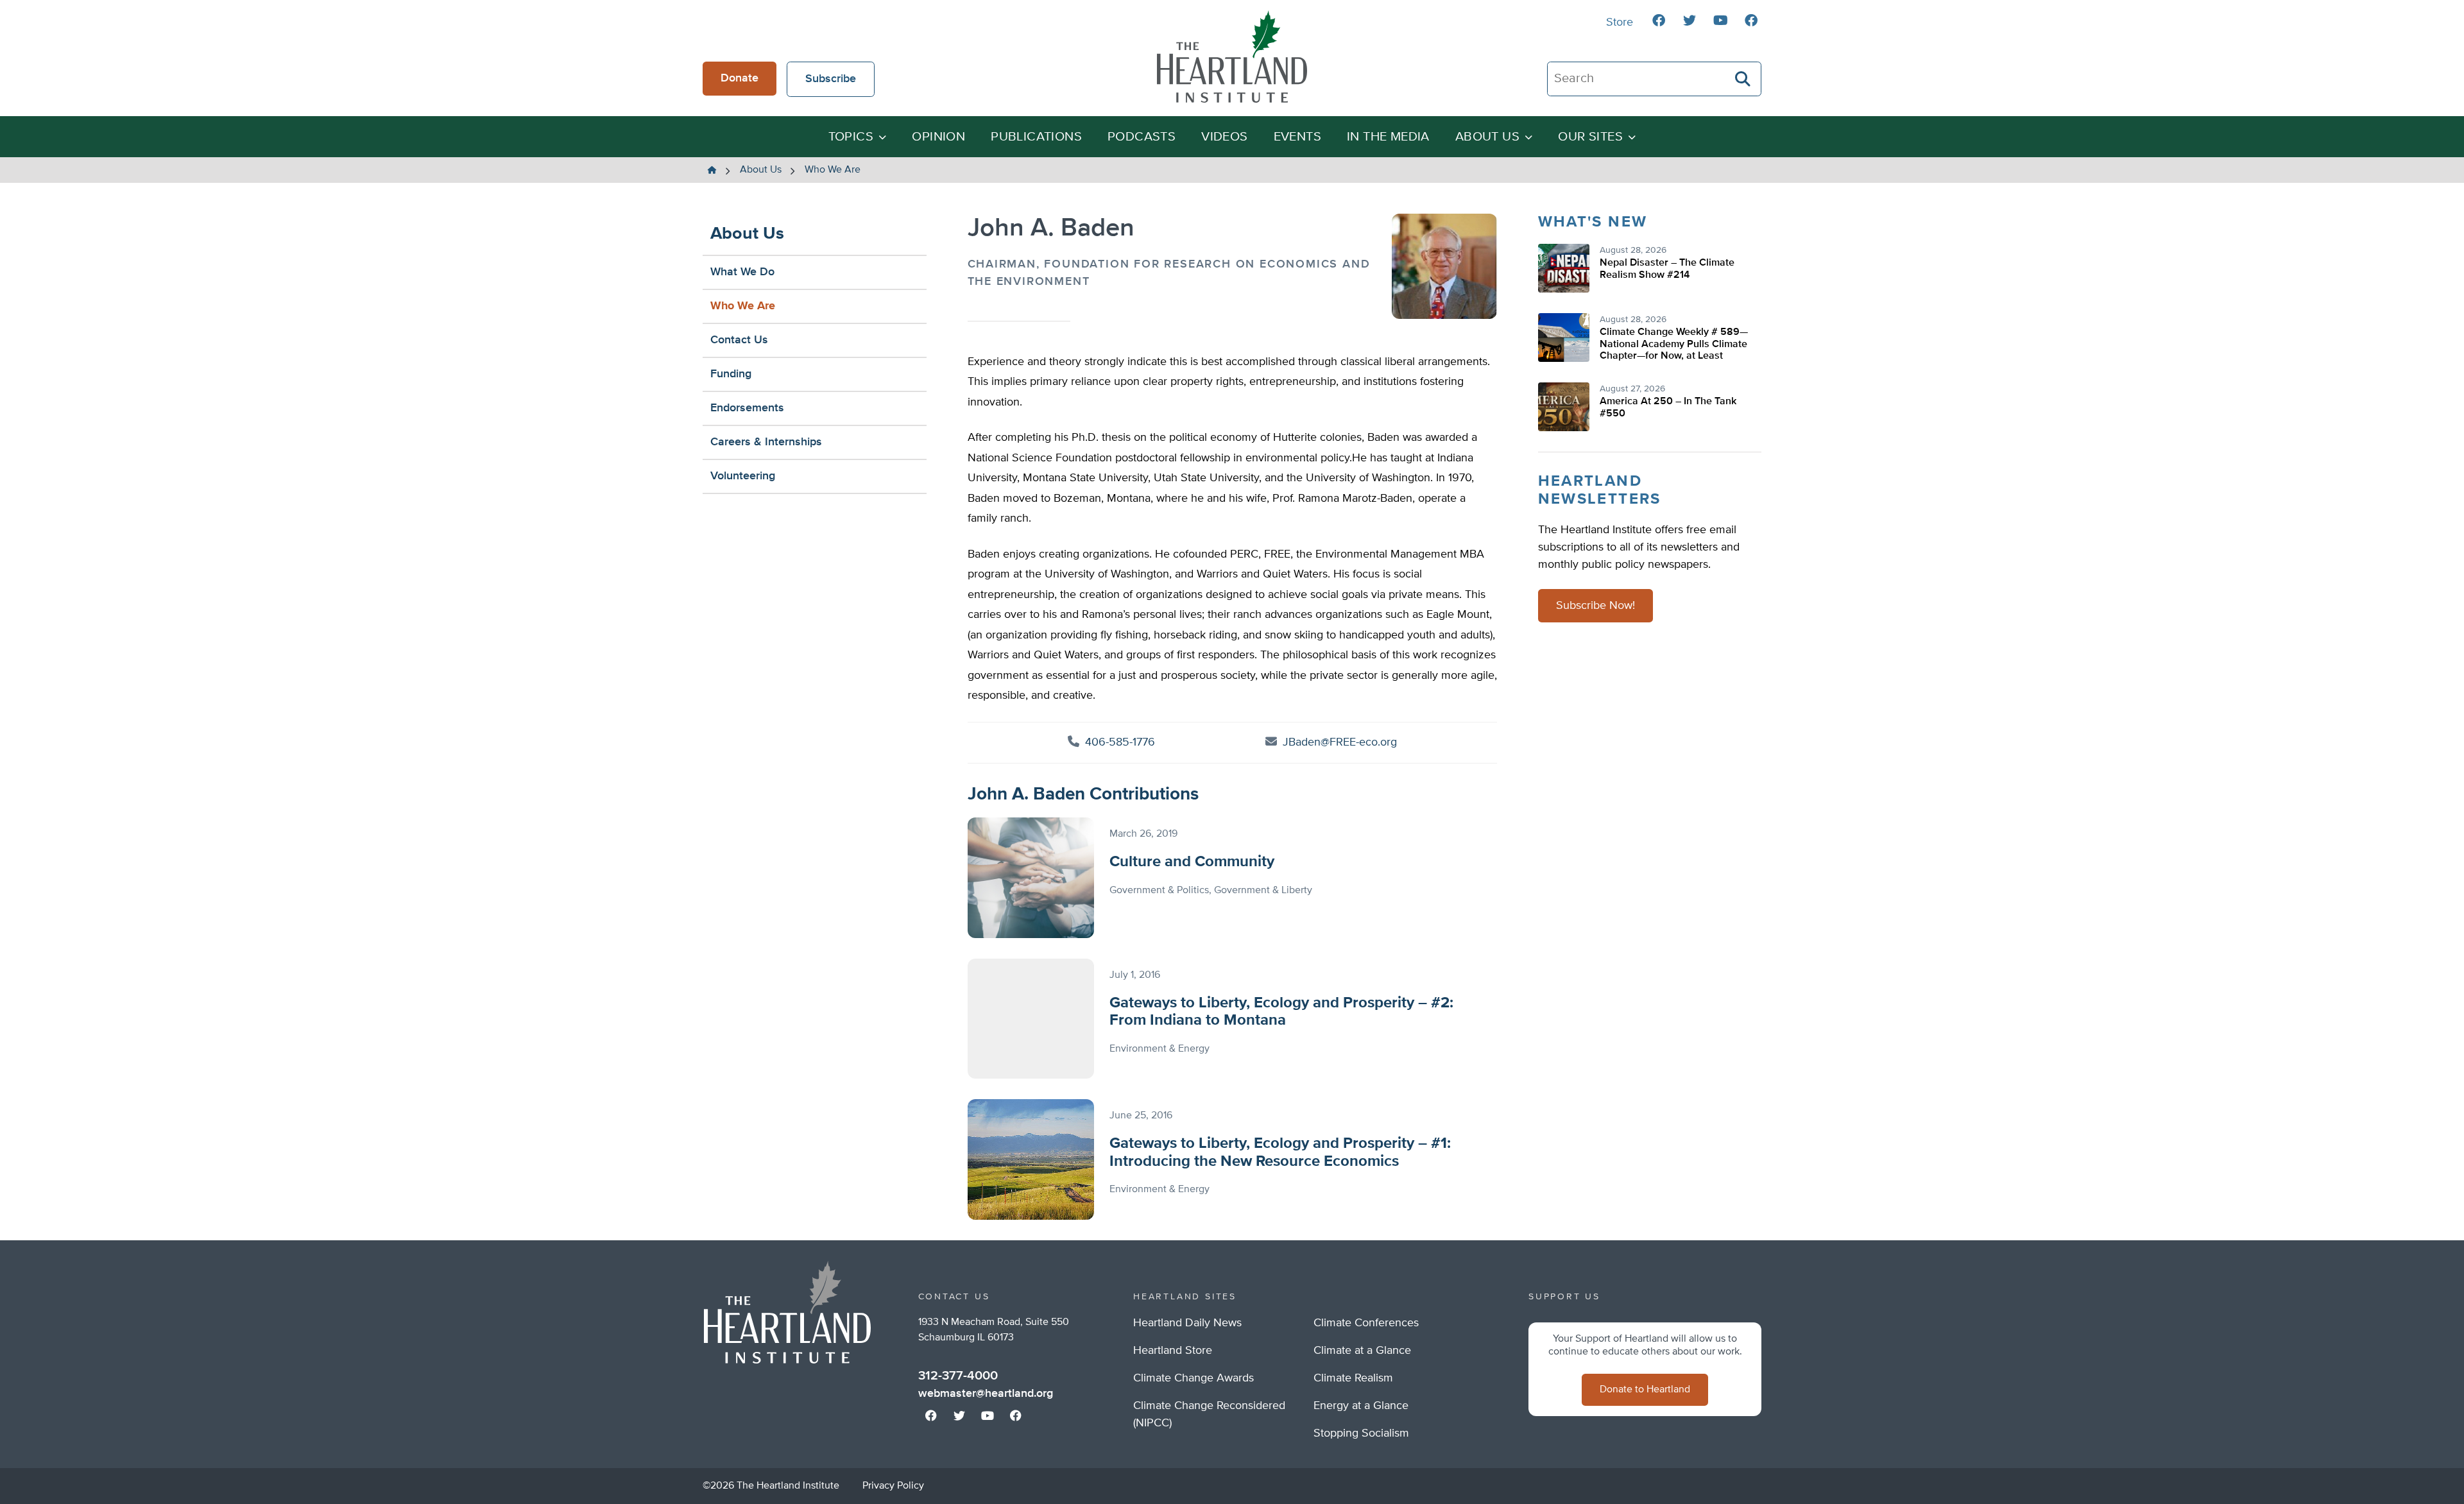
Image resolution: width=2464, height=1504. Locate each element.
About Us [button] (1487, 137)
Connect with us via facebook (1659, 21)
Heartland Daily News (1187, 1323)
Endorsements (747, 408)
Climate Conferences (1366, 1323)
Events (1297, 137)
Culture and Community (1192, 862)
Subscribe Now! (1596, 606)
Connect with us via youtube (1720, 21)
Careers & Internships (766, 442)
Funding (731, 374)
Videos (1224, 137)
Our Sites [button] (1590, 137)
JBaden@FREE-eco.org (1340, 742)
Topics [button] (851, 137)
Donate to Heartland (1645, 1390)
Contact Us (739, 340)
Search (1743, 79)
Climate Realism (1353, 1378)
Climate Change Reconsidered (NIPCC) (1209, 1414)
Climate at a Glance (1362, 1351)
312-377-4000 (958, 1376)
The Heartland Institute (1232, 56)
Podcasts (1142, 137)
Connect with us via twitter (1690, 21)
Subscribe (831, 79)
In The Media (1388, 137)
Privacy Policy (893, 1486)
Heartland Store (1173, 1351)
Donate (740, 78)
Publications (1036, 137)
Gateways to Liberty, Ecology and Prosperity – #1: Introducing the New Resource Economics (1280, 1152)
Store (1620, 22)
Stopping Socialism (1361, 1433)
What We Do (742, 272)
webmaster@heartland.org (986, 1394)
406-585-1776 (1118, 742)
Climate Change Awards (1193, 1378)
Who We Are (743, 306)
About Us (747, 234)
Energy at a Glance (1361, 1406)
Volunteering (743, 476)
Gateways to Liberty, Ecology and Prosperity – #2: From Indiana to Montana (1281, 1012)
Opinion (938, 137)
